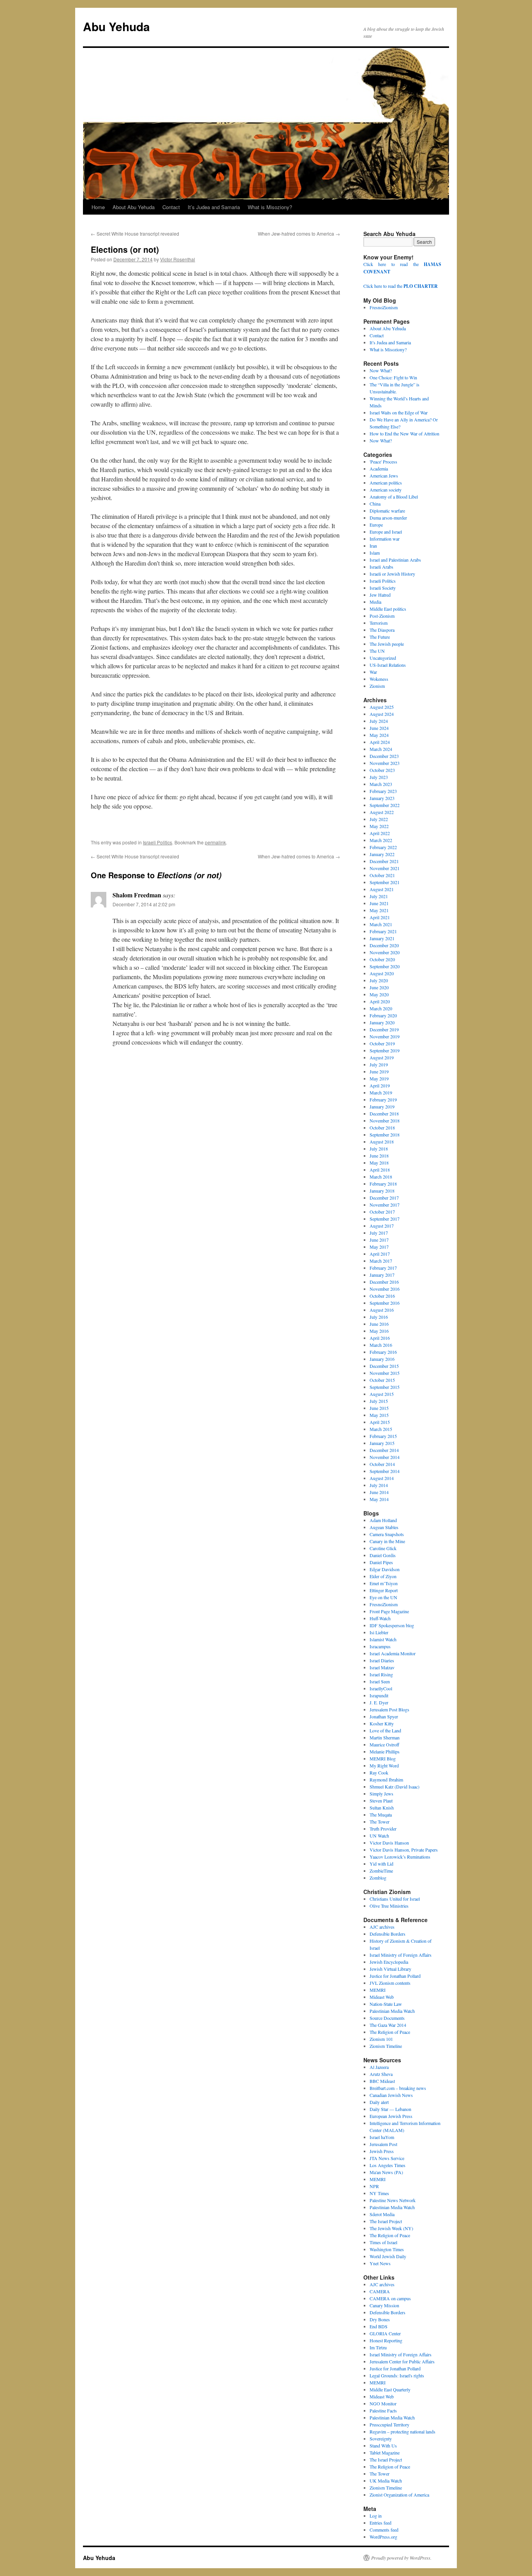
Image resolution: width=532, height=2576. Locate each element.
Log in (376, 2516)
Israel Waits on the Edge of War (399, 412)
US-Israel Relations (388, 665)
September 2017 (385, 1219)
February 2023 (383, 791)
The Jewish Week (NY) (391, 2228)
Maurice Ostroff (384, 1744)
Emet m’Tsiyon (384, 1583)
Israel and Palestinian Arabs (395, 560)
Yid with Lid (381, 1864)
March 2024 (381, 749)
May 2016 (379, 1331)
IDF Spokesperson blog (392, 1625)
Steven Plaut (381, 1801)
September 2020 (385, 966)
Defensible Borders (388, 1934)
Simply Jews (381, 1794)
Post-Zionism (382, 616)
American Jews (384, 476)
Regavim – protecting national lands (403, 2432)
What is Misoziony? (270, 207)
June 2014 (379, 1492)
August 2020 (382, 973)
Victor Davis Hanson (389, 1843)
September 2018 (385, 1135)
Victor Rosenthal (178, 259)
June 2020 (379, 987)
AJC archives (382, 1927)
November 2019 (385, 1036)
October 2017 (382, 1212)
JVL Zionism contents (390, 1983)
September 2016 (385, 1303)
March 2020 (381, 1008)
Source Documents (387, 2018)
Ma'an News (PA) (386, 2172)
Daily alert (379, 2102)
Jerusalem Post (383, 2144)
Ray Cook (379, 1773)
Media (375, 602)
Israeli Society (383, 588)
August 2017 (382, 1226)
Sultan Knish (382, 1808)
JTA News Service (387, 2158)
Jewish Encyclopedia (389, 1962)
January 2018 (382, 1191)
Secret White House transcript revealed (135, 233)
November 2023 (385, 763)
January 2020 (382, 1022)
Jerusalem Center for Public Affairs (402, 2361)
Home (98, 207)
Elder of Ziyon (383, 1576)
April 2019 (380, 1085)
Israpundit (379, 1695)
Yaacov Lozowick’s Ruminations (400, 1857)
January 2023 (382, 798)
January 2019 (382, 1107)
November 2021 (385, 868)
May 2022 (379, 826)
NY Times (379, 2193)
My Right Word (384, 1765)
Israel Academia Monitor (393, 1653)
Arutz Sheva (381, 2074)
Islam (375, 553)
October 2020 (382, 959)
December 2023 (384, 756)
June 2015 (379, 1408)
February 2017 (383, 1268)
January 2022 (382, 854)
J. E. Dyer (379, 1702)
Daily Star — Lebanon (390, 2109)
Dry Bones (380, 2319)
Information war (385, 539)
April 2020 (380, 1001)
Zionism (377, 686)
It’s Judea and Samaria (214, 207)
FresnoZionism (384, 307)
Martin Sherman (385, 1737)
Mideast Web (382, 1997)
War (373, 672)
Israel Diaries (382, 1660)
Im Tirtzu (378, 2347)
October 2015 (382, 1380)
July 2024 (379, 721)
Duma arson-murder (388, 518)
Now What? (381, 370)
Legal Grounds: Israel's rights (397, 2375)
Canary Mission (384, 2305)
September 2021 (385, 882)
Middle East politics (388, 609)
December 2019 (384, 1029)
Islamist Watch (383, 1639)
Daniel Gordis (383, 1555)
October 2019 (382, 1043)
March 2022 (381, 840)
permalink (215, 842)
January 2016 (382, 1359)
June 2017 (379, 1240)
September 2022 (385, 805)
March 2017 (381, 1261)
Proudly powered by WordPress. (401, 2558)
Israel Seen (380, 1681)
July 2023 (379, 777)
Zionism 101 (381, 2039)
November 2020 (385, 952)
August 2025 (382, 707)
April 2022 (380, 833)
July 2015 (379, 1401)
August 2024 (382, 714)
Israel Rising (381, 1674)
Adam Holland (383, 1520)
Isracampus (380, 1646)
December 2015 (384, 1366)
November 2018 (385, 1121)
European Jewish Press (391, 2116)
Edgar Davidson (385, 1569)
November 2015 (385, 1373)
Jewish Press (382, 2151)
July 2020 (379, 980)
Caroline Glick (383, 1548)
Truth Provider (383, 1829)
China (375, 504)
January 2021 (382, 938)
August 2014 (382, 1478)
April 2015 (380, 1422)
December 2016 (384, 1282)
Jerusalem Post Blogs (389, 1709)
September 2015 (385, 1387)
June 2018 (379, 1156)
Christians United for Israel (395, 1899)
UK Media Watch (386, 2481)
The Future (380, 637)
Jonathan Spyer (384, 1716)
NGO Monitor (383, 2403)
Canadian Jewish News (391, 2095)
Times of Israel (383, 2242)
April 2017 (380, 1254)
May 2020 (379, 994)
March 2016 (381, 1345)
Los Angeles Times (388, 2165)
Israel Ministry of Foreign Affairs (401, 1955)
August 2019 (382, 1057)
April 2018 (380, 1170)
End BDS (379, 2326)
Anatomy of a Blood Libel (394, 497)
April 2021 (380, 917)
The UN (377, 651)
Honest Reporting (386, 2340)
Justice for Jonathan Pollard (395, 1976)
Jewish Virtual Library (390, 1969)
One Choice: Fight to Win (393, 377)
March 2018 (381, 1177)
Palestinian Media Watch (392, 2011)
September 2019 (385, 1050)
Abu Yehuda (116, 26)
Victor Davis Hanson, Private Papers (404, 1850)
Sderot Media (382, 2214)
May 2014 (379, 1499)
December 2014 (384, 1450)
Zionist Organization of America (399, 2495)
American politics (386, 483)
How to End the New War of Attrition (404, 433)
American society (386, 490)
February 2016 (383, 1352)
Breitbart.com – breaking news (398, 2088)
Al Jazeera (379, 2067)
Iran (373, 546)
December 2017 (384, 1198)
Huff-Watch (380, 1618)
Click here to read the (401, 286)
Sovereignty (381, 2439)
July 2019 (379, 1064)
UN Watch (379, 1836)
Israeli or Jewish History (392, 574)
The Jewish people (387, 644)
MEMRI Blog (383, 1758)
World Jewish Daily (388, 2256)
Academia (379, 469)
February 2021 (383, 931)
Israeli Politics (158, 842)
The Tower (380, 1822)
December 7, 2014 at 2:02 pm (144, 904)
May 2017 (379, 1247)
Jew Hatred (380, 595)
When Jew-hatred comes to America (299, 233)
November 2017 (385, 1205)
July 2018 (379, 1149)
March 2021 (381, 924)
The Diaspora (382, 630)
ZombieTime (381, 1871)
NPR (374, 2186)
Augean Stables (384, 1527)
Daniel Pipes (381, 1562)
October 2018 (382, 1128)
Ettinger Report (384, 1590)
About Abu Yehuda (134, 207)
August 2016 (382, 1310)
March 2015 (381, 1429)
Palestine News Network (393, 2200)
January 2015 (382, 1443)
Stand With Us (383, 2446)
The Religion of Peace (390, 2032)
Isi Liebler (379, 1632)
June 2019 (379, 1071)
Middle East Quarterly (390, 2389)
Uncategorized (383, 658)
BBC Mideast (382, 2081)
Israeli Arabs (381, 567)
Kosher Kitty (382, 1723)
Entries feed (381, 2523)
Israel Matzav (382, 1667)
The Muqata (381, 1815)
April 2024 (380, 742)
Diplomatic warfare (387, 511)
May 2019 (379, 1078)
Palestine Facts (383, 2410)
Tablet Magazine (385, 2453)
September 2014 (385, 1471)
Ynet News (380, 2263)
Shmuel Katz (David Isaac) (395, 1787)
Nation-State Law (386, 2004)
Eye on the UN (383, 1597)
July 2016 (379, 1317)
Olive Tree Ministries (389, 1906)
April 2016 (380, 1338)
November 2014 (385, 1457)
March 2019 (381, 1092)
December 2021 (384, 861)
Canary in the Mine (387, 1541)
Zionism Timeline (386, 2046)
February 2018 (383, 1184)
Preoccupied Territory (389, 2424)
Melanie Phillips (385, 1751)
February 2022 (383, 847)
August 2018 (382, 1142)
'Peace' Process (383, 462)
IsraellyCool (381, 1688)
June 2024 (379, 728)
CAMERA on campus (390, 2298)
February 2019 (383, 1099)
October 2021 (382, 875)
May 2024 (379, 735)
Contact (171, 207)
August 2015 (382, 1394)
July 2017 (379, 1233)
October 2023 (382, 770)
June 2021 (379, 903)
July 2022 (379, 819)
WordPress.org (383, 2537)
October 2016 (382, 1296)
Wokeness (379, 679)
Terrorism (379, 623)
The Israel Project (386, 2221)
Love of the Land (385, 1730)
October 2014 (382, 1464)
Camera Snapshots (387, 1534)
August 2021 (382, 889)
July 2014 (379, 1485)
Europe (376, 525)
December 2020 (384, 945)
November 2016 (385, 1289)
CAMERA (380, 2291)
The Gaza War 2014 (388, 2025)
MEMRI (378, 1990)
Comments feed (384, 2530)
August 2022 (382, 812)
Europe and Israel (386, 532)
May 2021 (379, 910)
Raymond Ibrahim (386, 1780)
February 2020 (383, 1015)
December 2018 (384, 1114)
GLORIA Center (385, 2333)
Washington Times (387, 2249)
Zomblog (378, 1878)
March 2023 (381, 784)
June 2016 (379, 1324)
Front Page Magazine (389, 1611)
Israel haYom (382, 2137)
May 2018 (379, 1163)
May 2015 (379, 1415)
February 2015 (383, 1436)
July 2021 (379, 896)
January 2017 (382, 1275)
